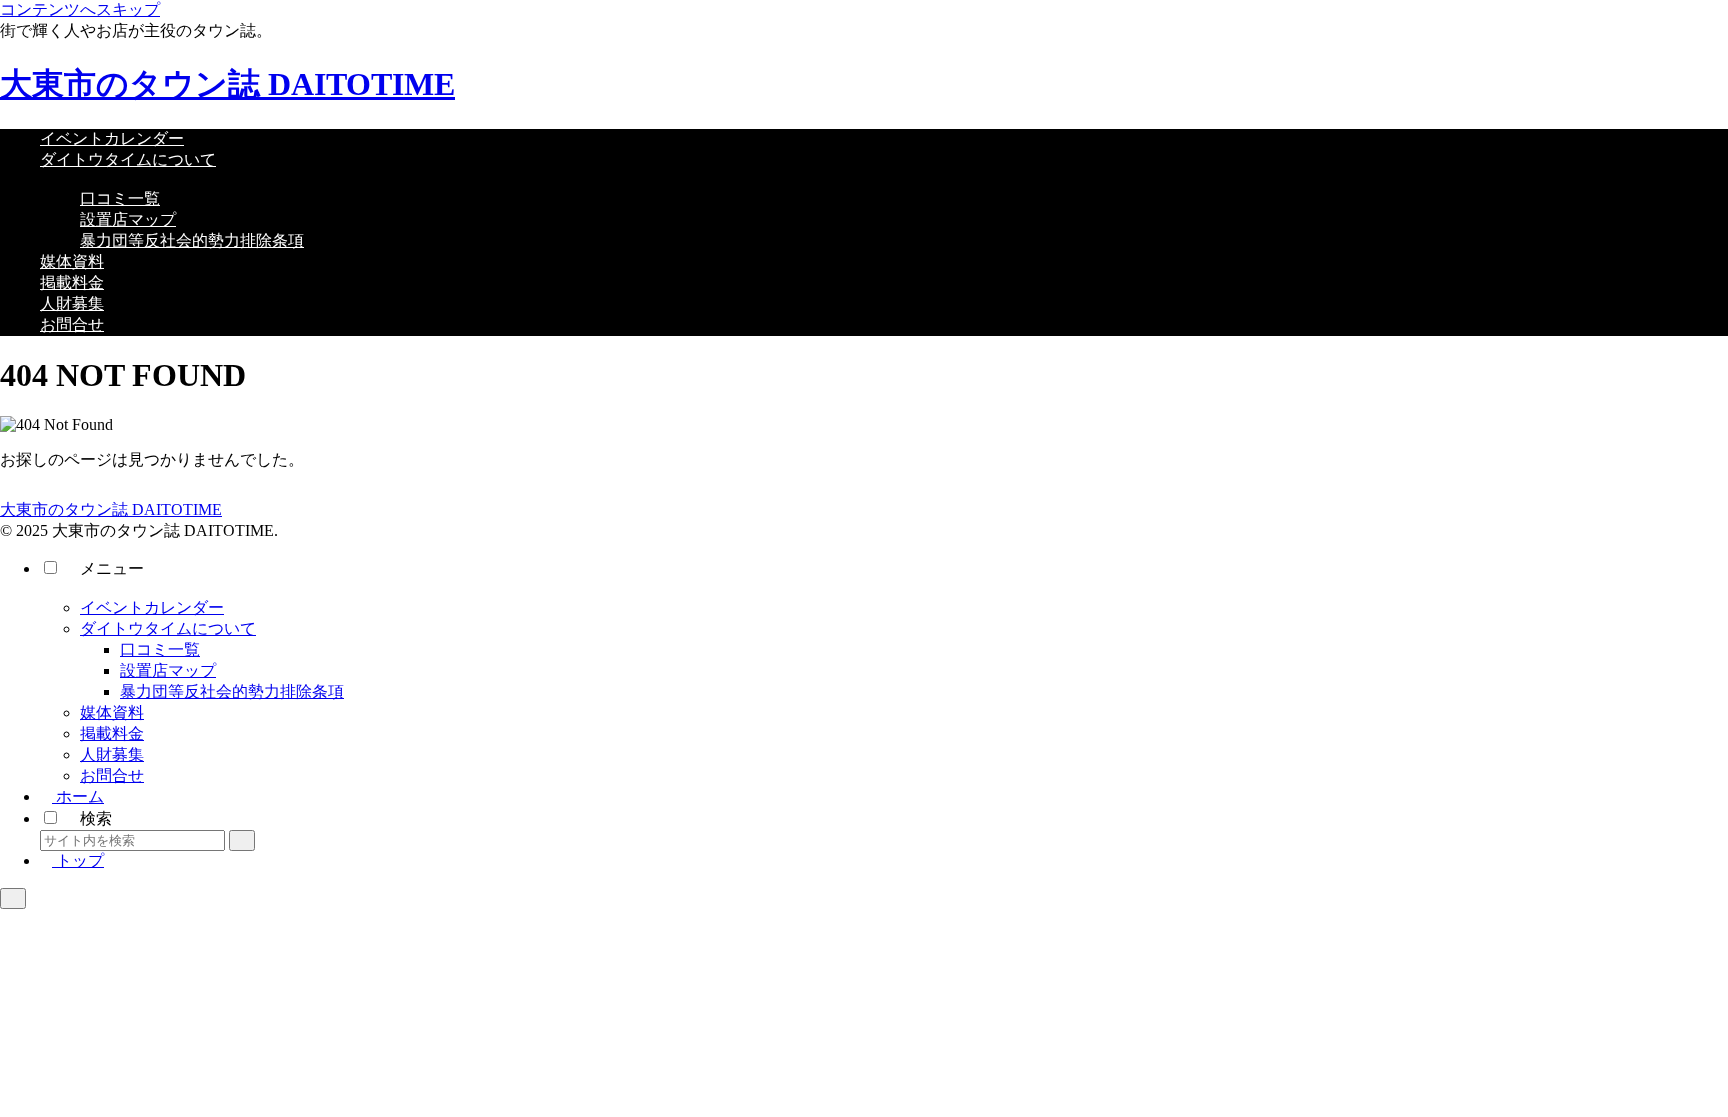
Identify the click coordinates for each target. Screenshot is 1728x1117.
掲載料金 (112, 733)
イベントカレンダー (152, 607)
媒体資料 (112, 712)
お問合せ (112, 775)
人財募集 (112, 754)
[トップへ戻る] (13, 898)
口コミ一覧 (160, 649)
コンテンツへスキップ (80, 9)
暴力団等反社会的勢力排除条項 (232, 691)
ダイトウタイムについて (168, 628)
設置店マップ (168, 670)
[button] (242, 840)
